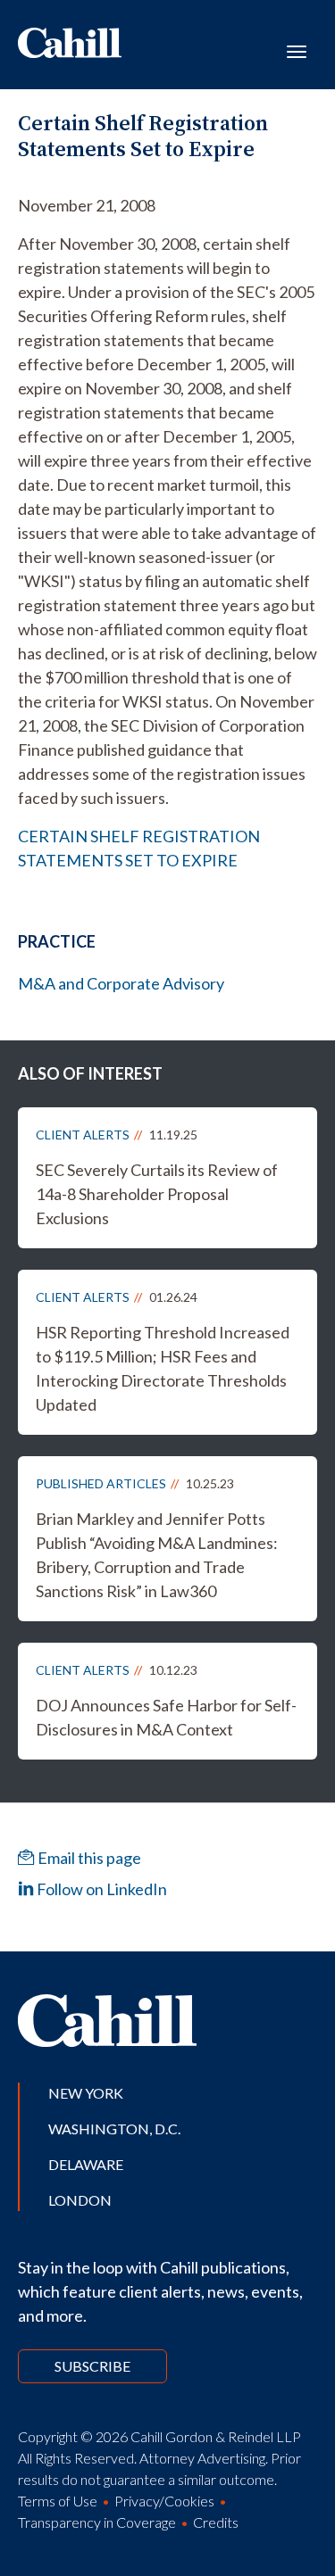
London (80, 2200)
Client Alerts (83, 1135)
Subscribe (92, 2366)
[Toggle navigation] (297, 50)
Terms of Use (58, 2501)
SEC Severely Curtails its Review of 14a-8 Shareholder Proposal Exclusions (157, 1194)
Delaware (86, 2164)
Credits (216, 2522)
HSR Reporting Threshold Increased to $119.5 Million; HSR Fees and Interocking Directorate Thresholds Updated (163, 1368)
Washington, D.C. (114, 2129)
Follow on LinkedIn (100, 1889)
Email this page (88, 1858)
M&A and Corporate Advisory (121, 983)
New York (86, 2093)
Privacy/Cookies (164, 2501)
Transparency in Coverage (97, 2522)
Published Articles (101, 1483)
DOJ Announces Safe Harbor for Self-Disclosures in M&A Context (166, 1717)
